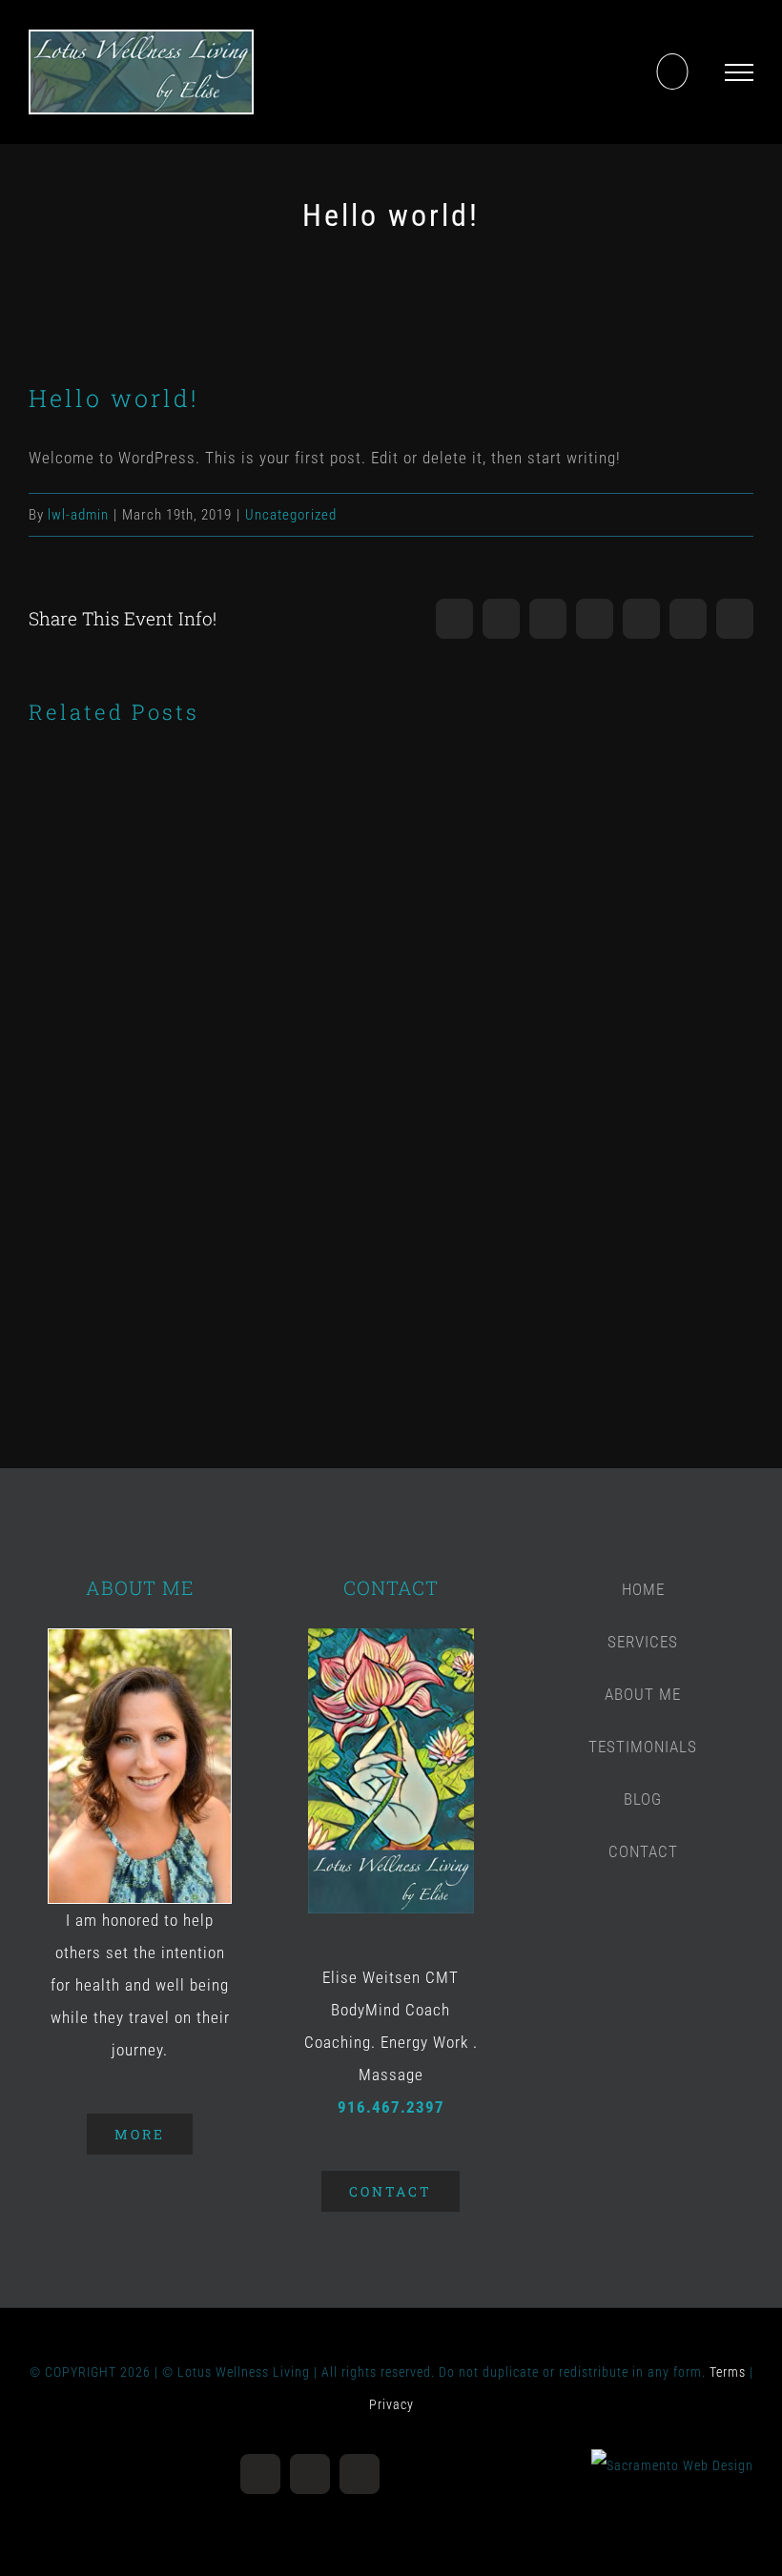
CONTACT (643, 1851)
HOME (643, 1589)
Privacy (391, 2404)
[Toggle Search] (672, 72)
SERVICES (643, 1642)
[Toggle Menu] (739, 72)
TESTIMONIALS (643, 1747)
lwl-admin (78, 515)
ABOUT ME (643, 1694)
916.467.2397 (391, 2107)
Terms (728, 2372)
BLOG (643, 1799)
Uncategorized (291, 515)
